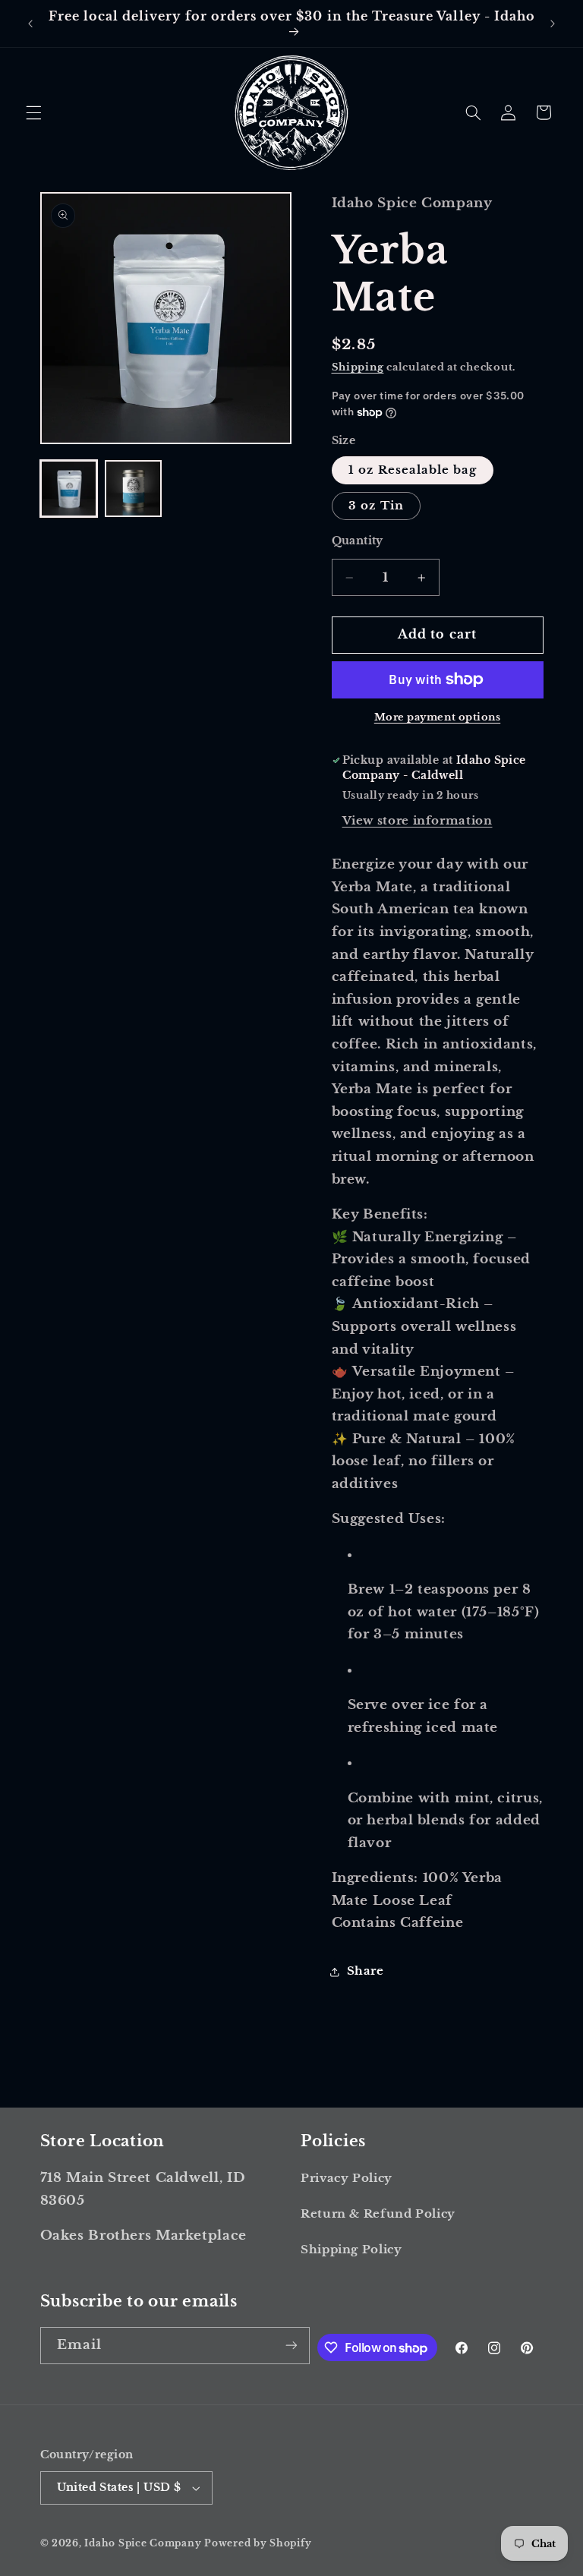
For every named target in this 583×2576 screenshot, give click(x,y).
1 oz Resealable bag (413, 470)
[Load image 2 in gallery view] (133, 489)
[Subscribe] (291, 2346)
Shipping (358, 367)
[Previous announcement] (30, 24)
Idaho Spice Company (143, 2543)
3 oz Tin (376, 506)
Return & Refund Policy (378, 2214)
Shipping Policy (351, 2250)
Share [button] (366, 1971)
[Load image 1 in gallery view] (69, 489)
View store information (418, 821)
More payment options (438, 717)
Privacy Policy (347, 2178)
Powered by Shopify (258, 2543)
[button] (33, 112)
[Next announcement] (553, 24)
